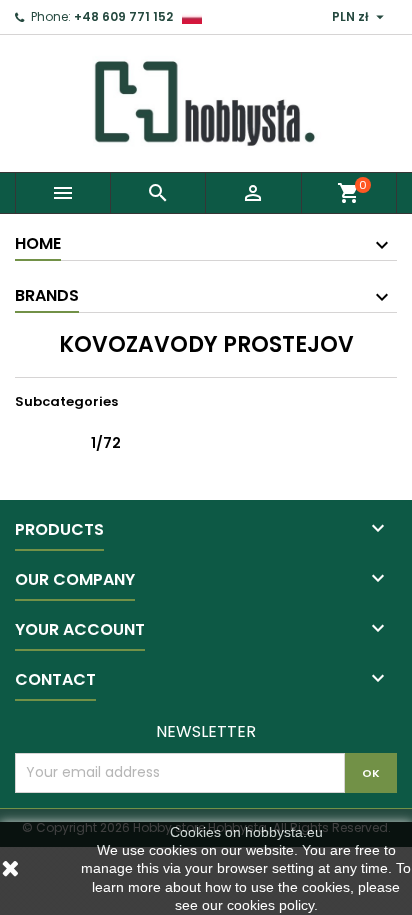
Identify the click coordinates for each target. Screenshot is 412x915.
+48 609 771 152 (123, 16)
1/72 (106, 443)
